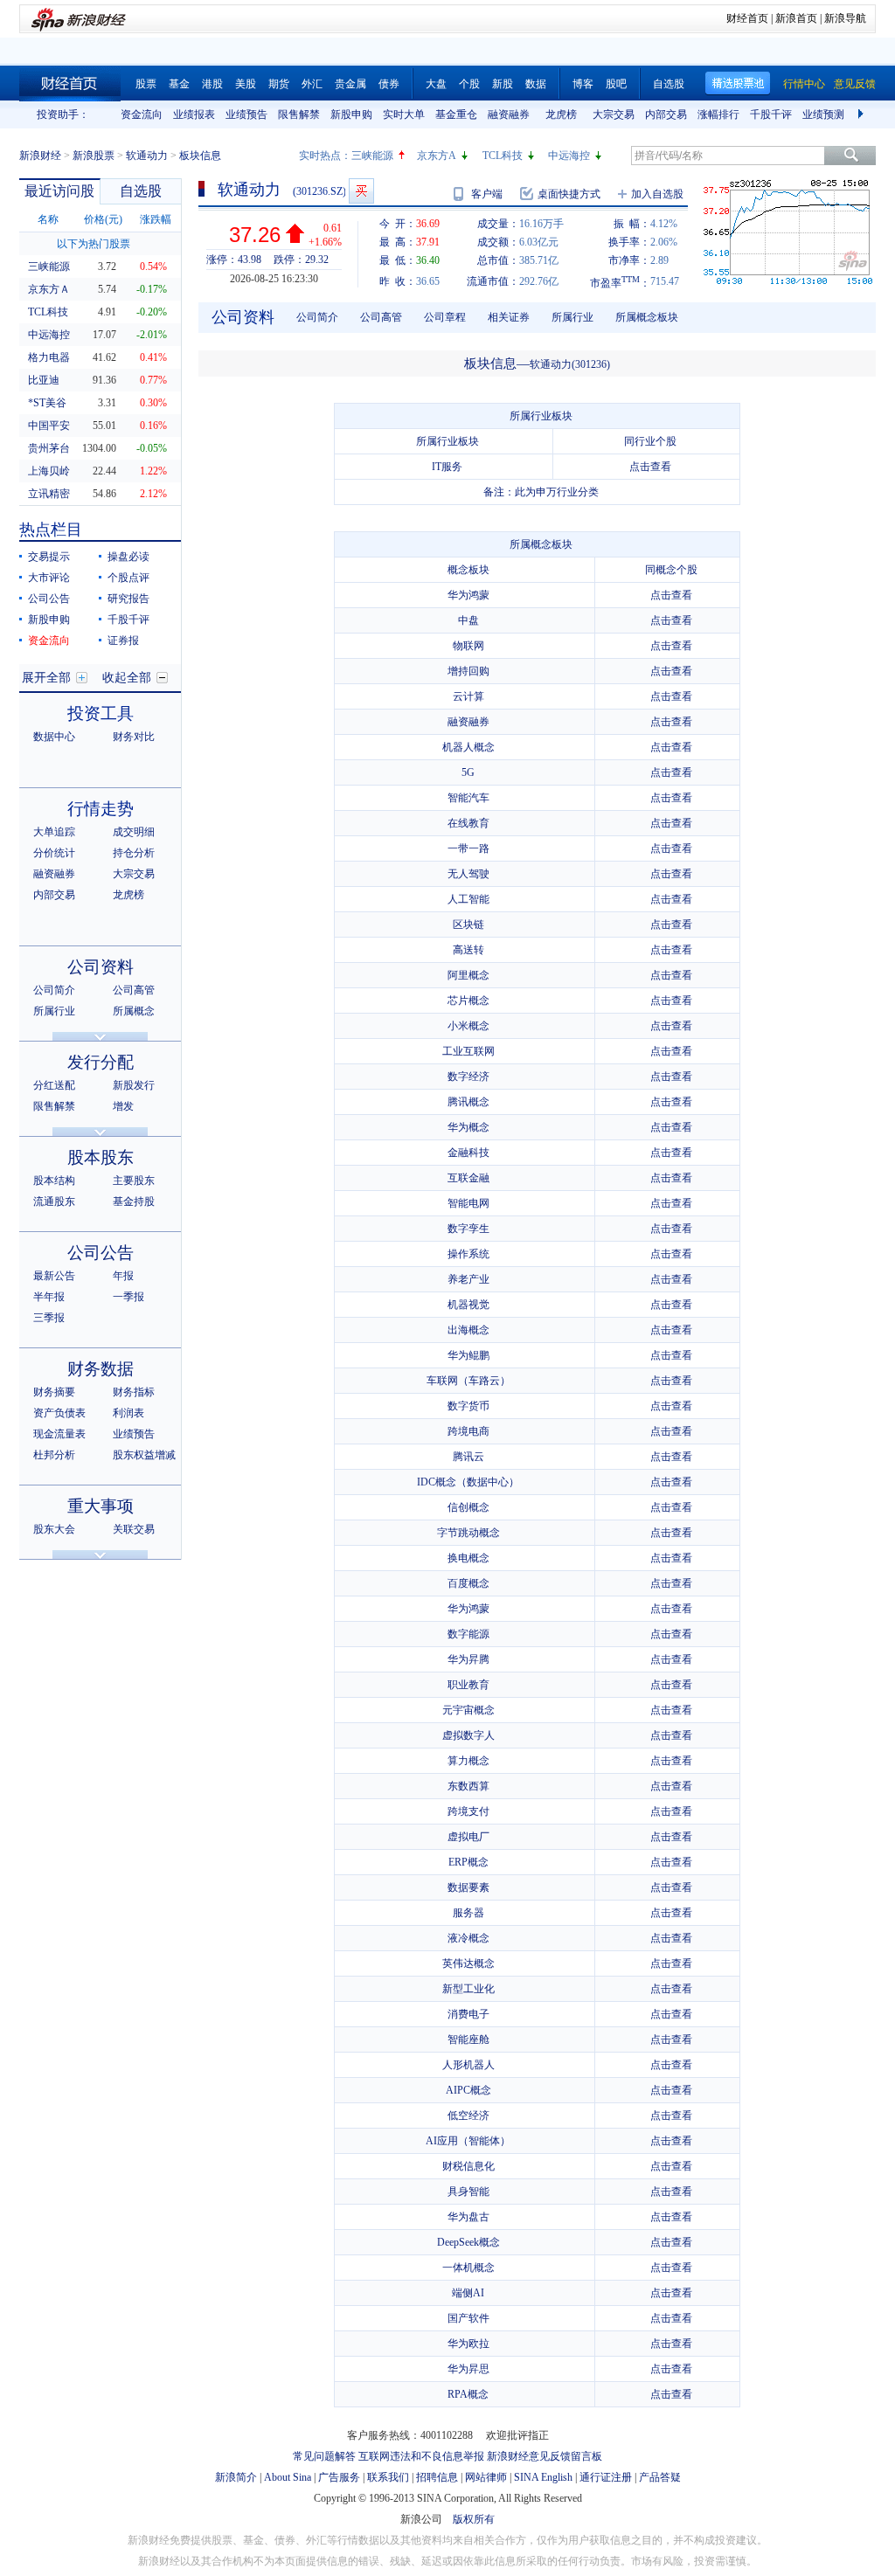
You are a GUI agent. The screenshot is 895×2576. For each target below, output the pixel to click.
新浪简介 (236, 2477)
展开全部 (46, 678)
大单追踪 (54, 832)
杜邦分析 (54, 1455)
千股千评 (771, 114)
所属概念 (134, 1011)
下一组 (863, 114)
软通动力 (147, 156)
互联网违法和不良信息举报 (421, 2456)
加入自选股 (657, 194)
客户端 (487, 194)
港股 (212, 84)
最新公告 (54, 1276)
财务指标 (134, 1392)
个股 (469, 84)
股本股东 (101, 1157)
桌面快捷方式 (569, 194)
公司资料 (101, 967)
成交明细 (134, 832)
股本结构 (54, 1181)
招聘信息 (437, 2477)
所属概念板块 (647, 317)
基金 (179, 84)
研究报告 (128, 599)
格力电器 (49, 357)
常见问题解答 (324, 2456)
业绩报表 (194, 114)
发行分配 (101, 1062)
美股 (246, 84)
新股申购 (351, 114)
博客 (583, 84)
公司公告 (49, 599)
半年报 (49, 1297)
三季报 (49, 1318)
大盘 (436, 84)
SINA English (543, 2477)
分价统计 (54, 853)
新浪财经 (40, 156)
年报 (123, 1276)
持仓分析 (134, 853)
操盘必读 (128, 557)
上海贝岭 (49, 471)
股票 (146, 84)
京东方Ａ (49, 289)
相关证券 (509, 317)
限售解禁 (299, 114)
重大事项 (101, 1506)
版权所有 (474, 2519)
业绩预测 (823, 114)
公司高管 (134, 990)
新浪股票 (94, 156)
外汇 (312, 84)
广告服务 (339, 2477)
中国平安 (49, 426)
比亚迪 (44, 380)
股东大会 (54, 1529)
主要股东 (134, 1181)
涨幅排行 (718, 114)
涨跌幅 (156, 219)
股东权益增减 (144, 1455)
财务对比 (134, 737)
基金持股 (134, 1201)
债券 (389, 84)
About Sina (288, 2477)
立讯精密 (49, 494)
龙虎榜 (561, 114)
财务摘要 (54, 1392)
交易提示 (49, 557)
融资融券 (509, 114)
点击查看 (650, 467)
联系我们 (388, 2477)
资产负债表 (59, 1413)
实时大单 (404, 114)
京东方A (437, 156)
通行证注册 (606, 2477)
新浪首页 (796, 18)
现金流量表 (59, 1434)
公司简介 (54, 990)
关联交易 (134, 1529)
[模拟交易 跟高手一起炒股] (361, 191)
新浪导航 (845, 18)
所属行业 (54, 1011)
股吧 (616, 84)
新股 (503, 84)
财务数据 (101, 1369)
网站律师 (486, 2477)
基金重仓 (456, 114)
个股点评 (128, 578)
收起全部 (127, 678)
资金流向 (142, 114)
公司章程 (445, 317)
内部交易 (666, 114)
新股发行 (134, 1085)
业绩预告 (246, 114)
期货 (279, 84)
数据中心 (54, 737)
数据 (536, 84)
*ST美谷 (47, 403)
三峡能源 (372, 156)
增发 (123, 1106)
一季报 (128, 1297)
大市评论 (49, 578)
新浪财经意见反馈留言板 (545, 2456)
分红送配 (54, 1085)
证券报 (123, 641)
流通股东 (54, 1201)
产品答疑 (660, 2477)
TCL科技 (503, 156)
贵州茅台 (49, 448)
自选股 (669, 84)
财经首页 (747, 18)
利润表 (128, 1413)
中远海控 (569, 156)
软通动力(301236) (570, 364)
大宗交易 (614, 114)
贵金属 (350, 84)
